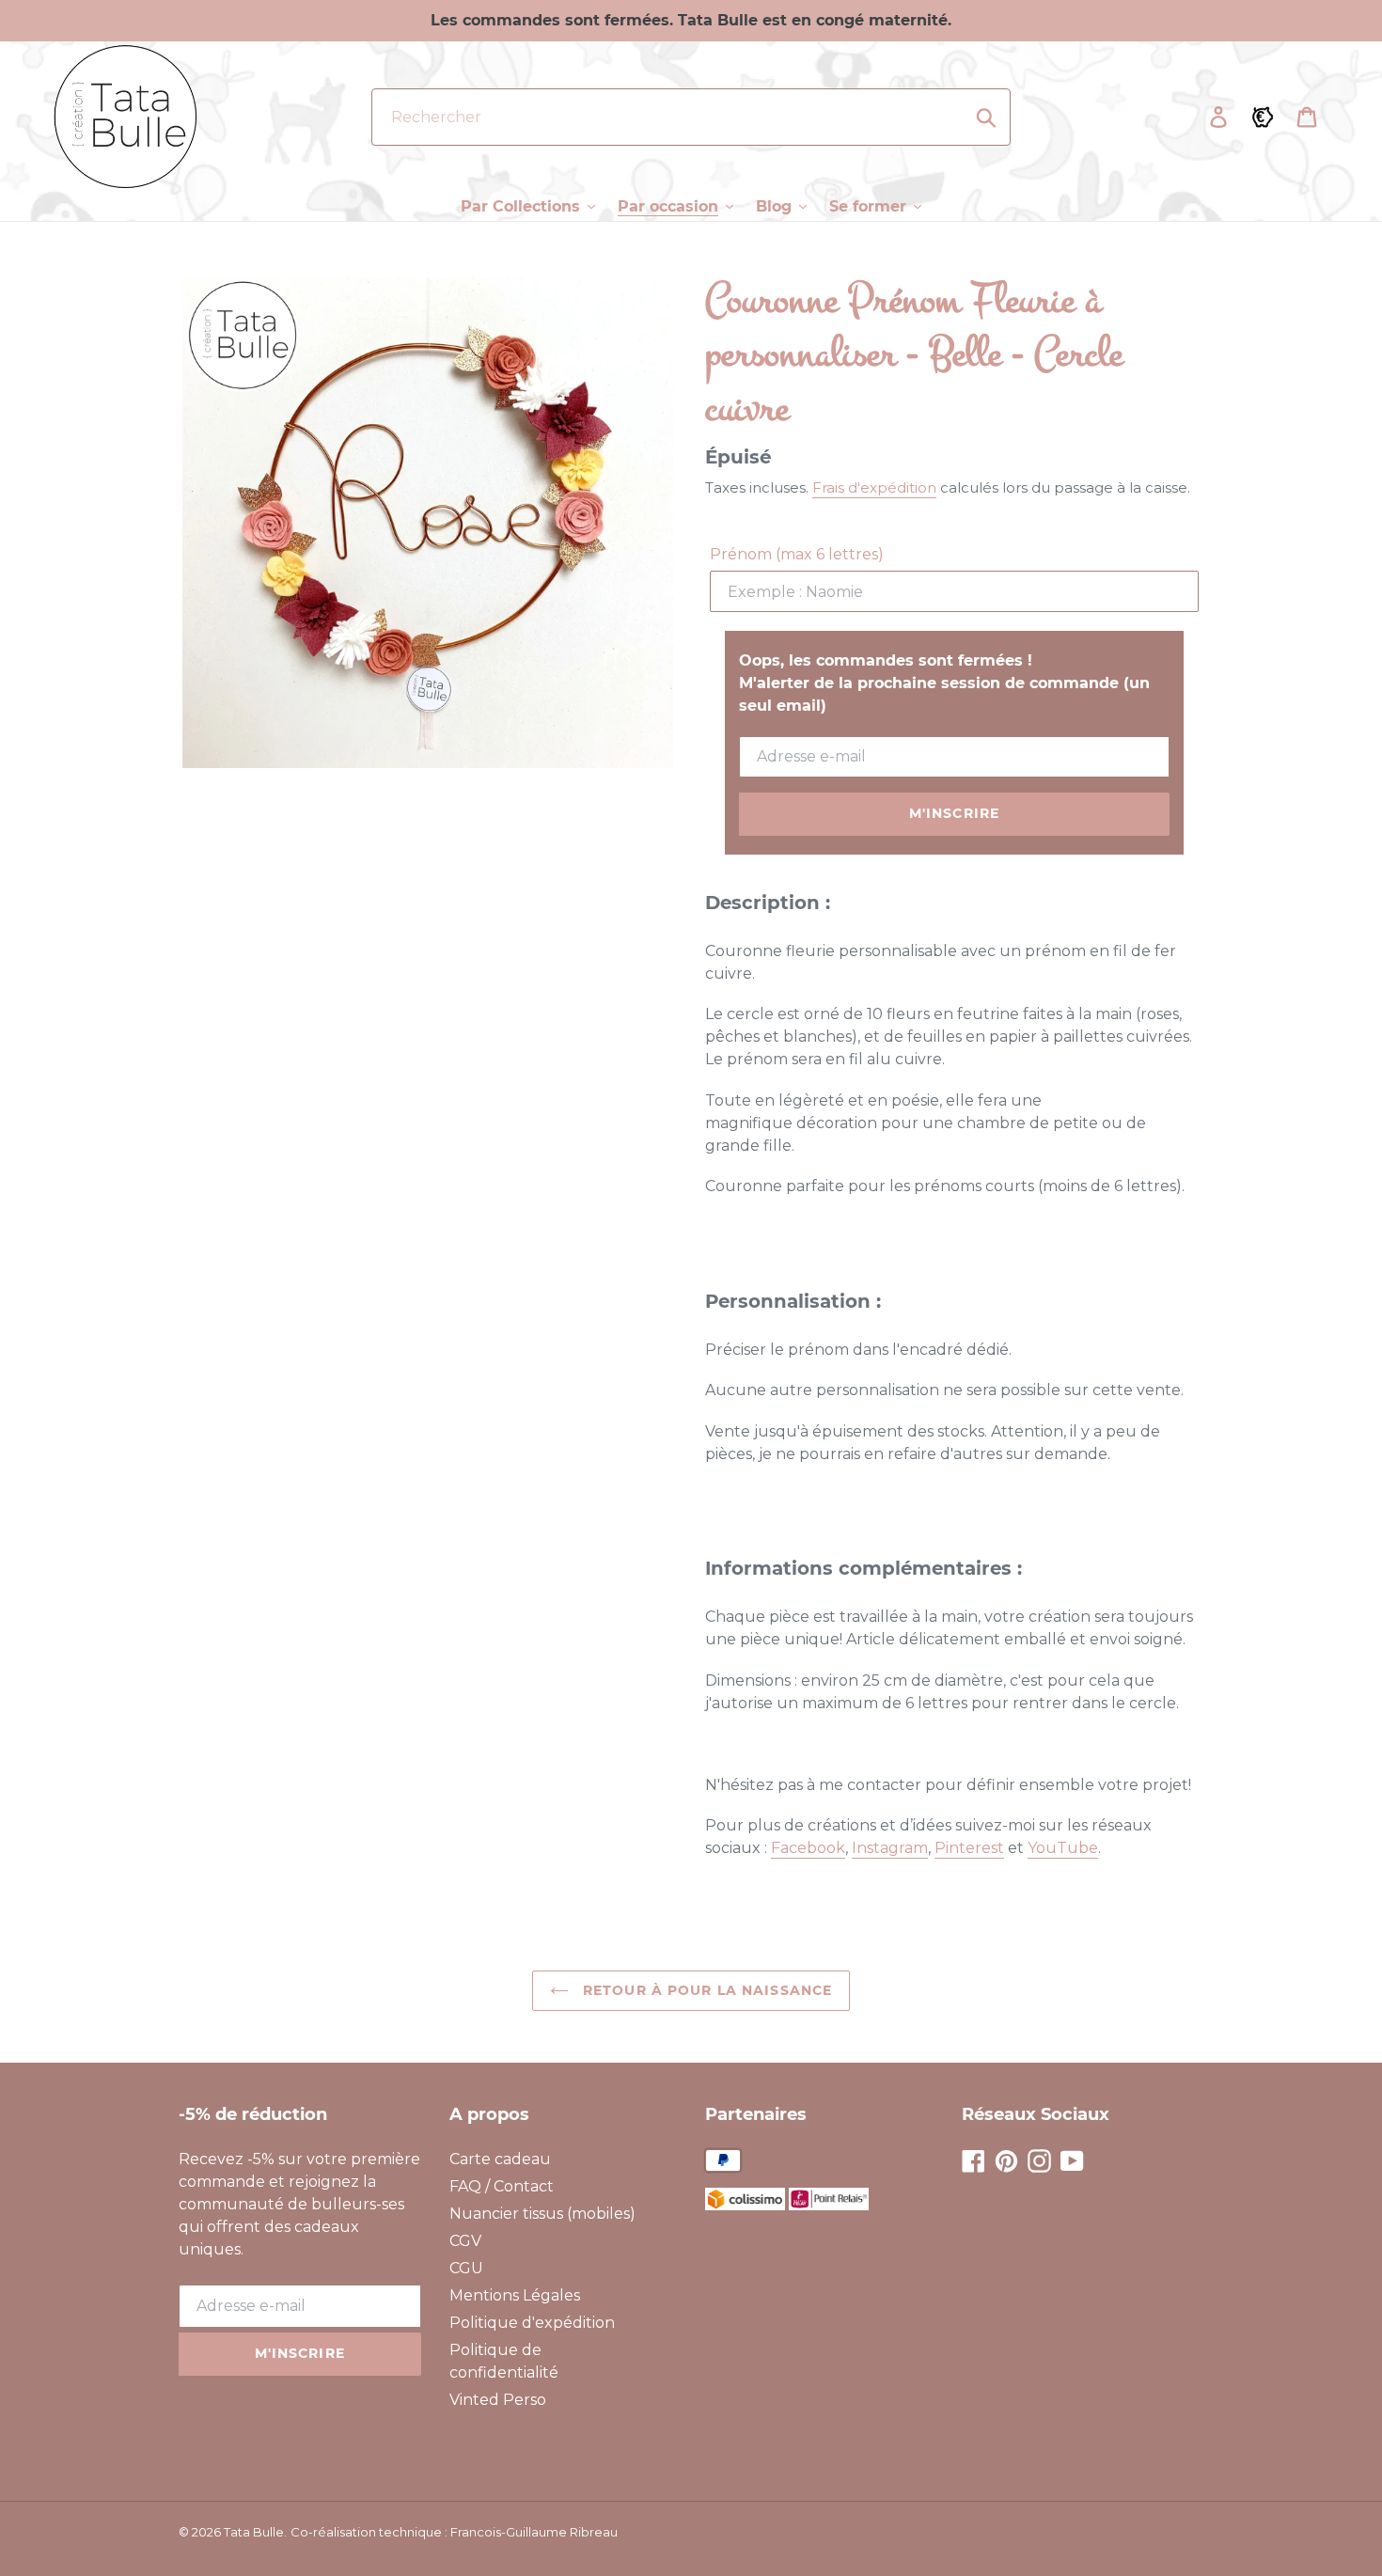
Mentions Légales (515, 2295)
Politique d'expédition (532, 2323)
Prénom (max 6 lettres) (797, 554)
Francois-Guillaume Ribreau (534, 2532)
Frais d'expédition (874, 487)
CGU (466, 2268)
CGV (465, 2241)
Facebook (808, 1848)
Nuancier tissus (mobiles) (542, 2214)
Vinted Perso (498, 2400)
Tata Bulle (254, 2532)
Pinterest (969, 1848)
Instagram (890, 1848)
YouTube (1063, 1848)
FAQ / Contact (502, 2186)
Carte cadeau (500, 2159)
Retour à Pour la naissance (705, 1990)
